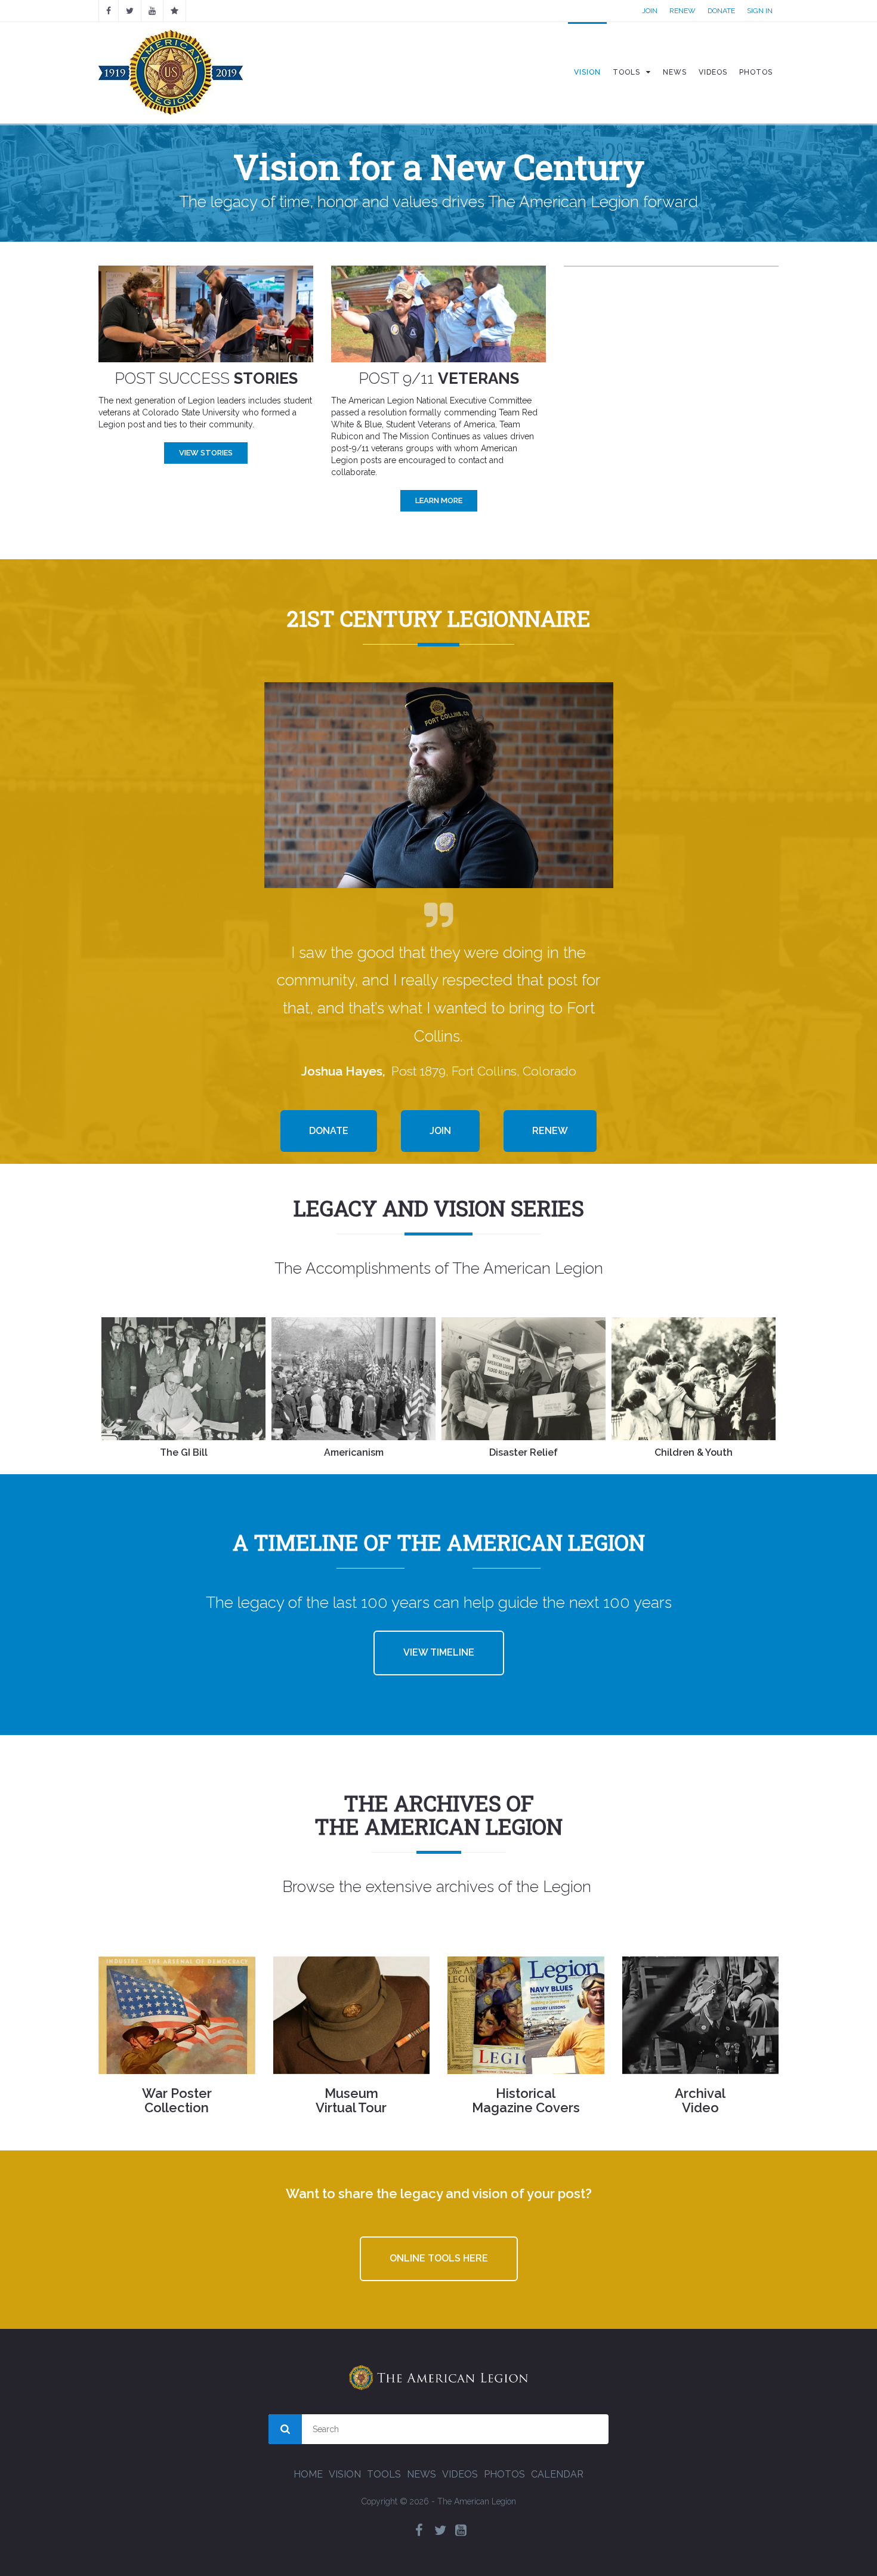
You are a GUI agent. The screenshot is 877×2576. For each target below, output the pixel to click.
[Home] (171, 72)
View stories (206, 453)
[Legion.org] (175, 11)
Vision (345, 2474)
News (421, 2474)
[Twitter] (440, 2530)
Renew (683, 11)
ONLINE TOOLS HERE (439, 2258)
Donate (721, 11)
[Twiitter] (130, 11)
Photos (504, 2474)
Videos (460, 2474)
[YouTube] (152, 11)
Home (308, 2474)
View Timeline (439, 1652)
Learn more (439, 500)
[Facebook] (109, 11)
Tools (384, 2474)
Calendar (557, 2474)
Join (650, 11)
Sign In (760, 11)
